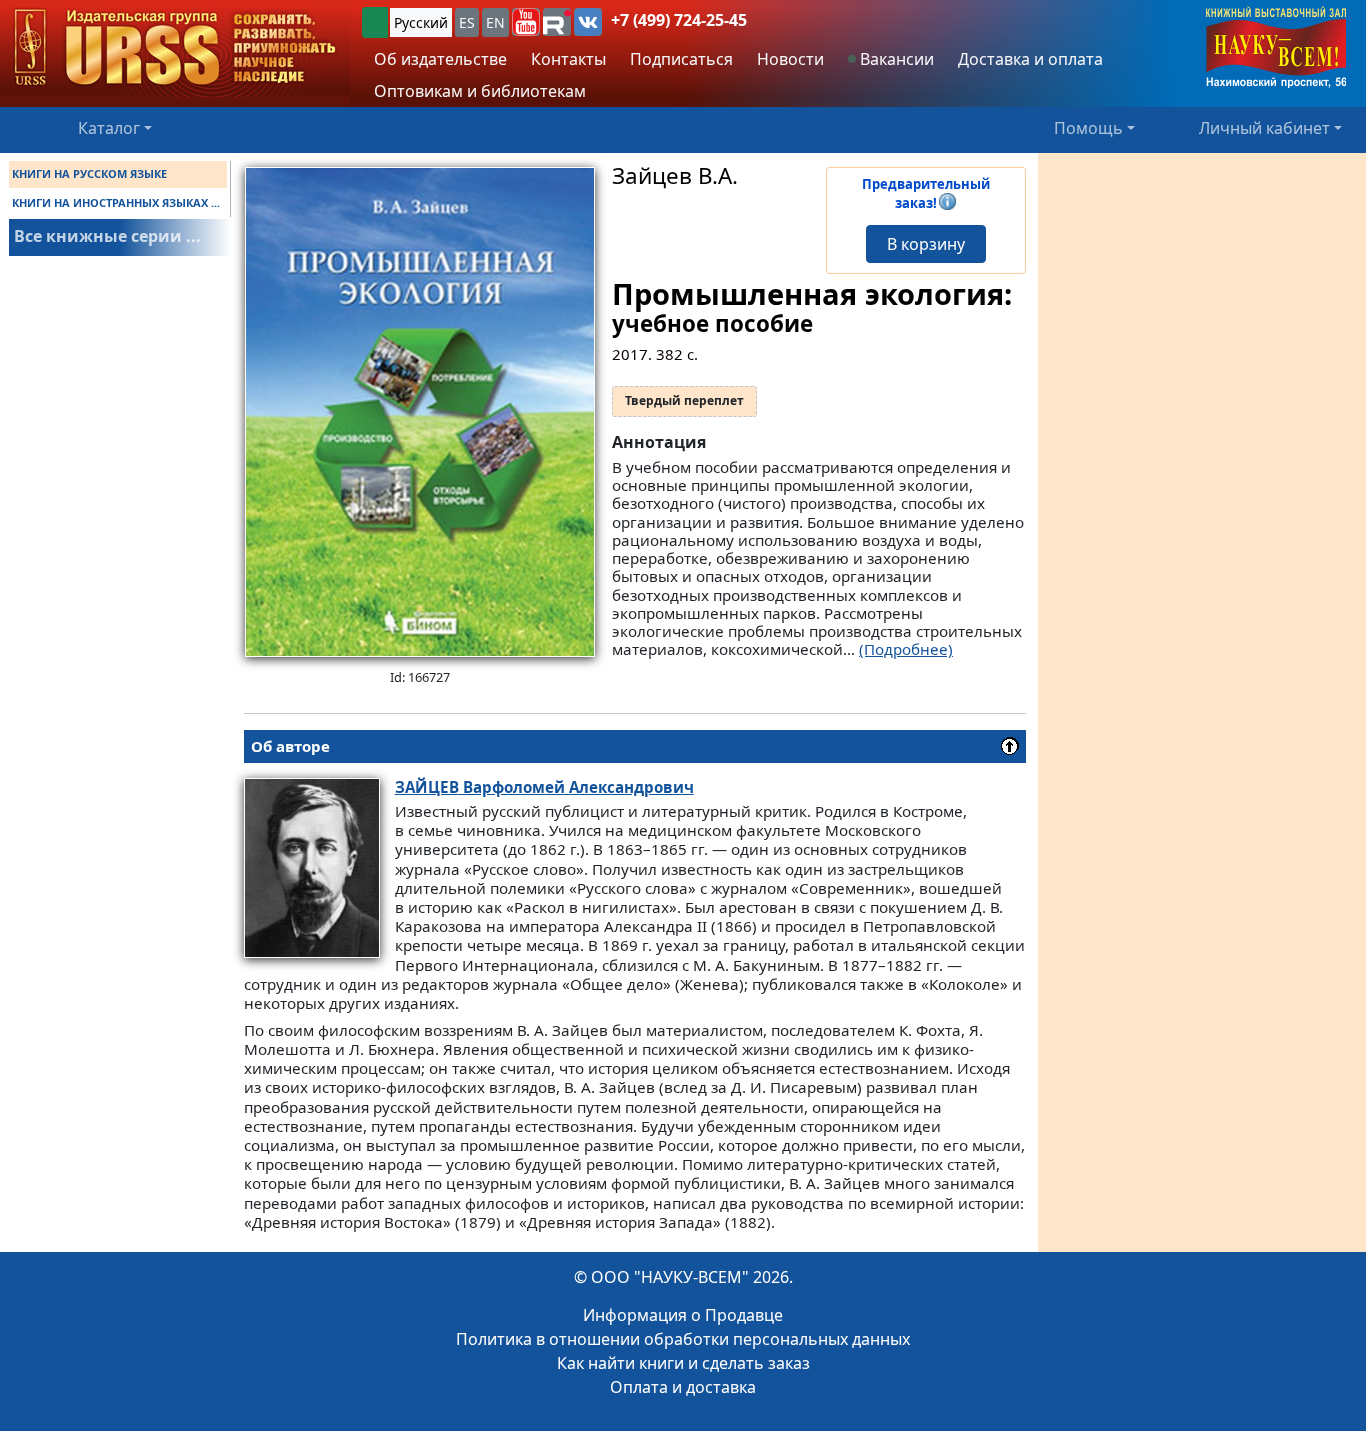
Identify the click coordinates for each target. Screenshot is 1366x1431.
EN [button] (495, 22)
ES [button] (467, 22)
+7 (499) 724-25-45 (679, 20)
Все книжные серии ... (107, 236)
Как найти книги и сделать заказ (683, 1363)
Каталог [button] (109, 128)
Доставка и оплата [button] (1030, 59)
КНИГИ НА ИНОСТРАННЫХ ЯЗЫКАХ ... (116, 202)
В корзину (926, 244)
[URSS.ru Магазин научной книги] (175, 48)
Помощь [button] (1088, 128)
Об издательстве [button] (440, 59)
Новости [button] (790, 59)
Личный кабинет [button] (1264, 128)
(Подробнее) (906, 649)
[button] (526, 22)
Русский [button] (421, 22)
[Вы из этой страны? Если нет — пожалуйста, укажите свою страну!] (375, 22)
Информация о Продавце (683, 1315)
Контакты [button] (568, 59)
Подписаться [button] (681, 59)
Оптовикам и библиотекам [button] (480, 91)
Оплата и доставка (683, 1387)
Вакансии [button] (895, 59)
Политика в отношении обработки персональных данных (683, 1339)
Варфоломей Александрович (544, 787)
